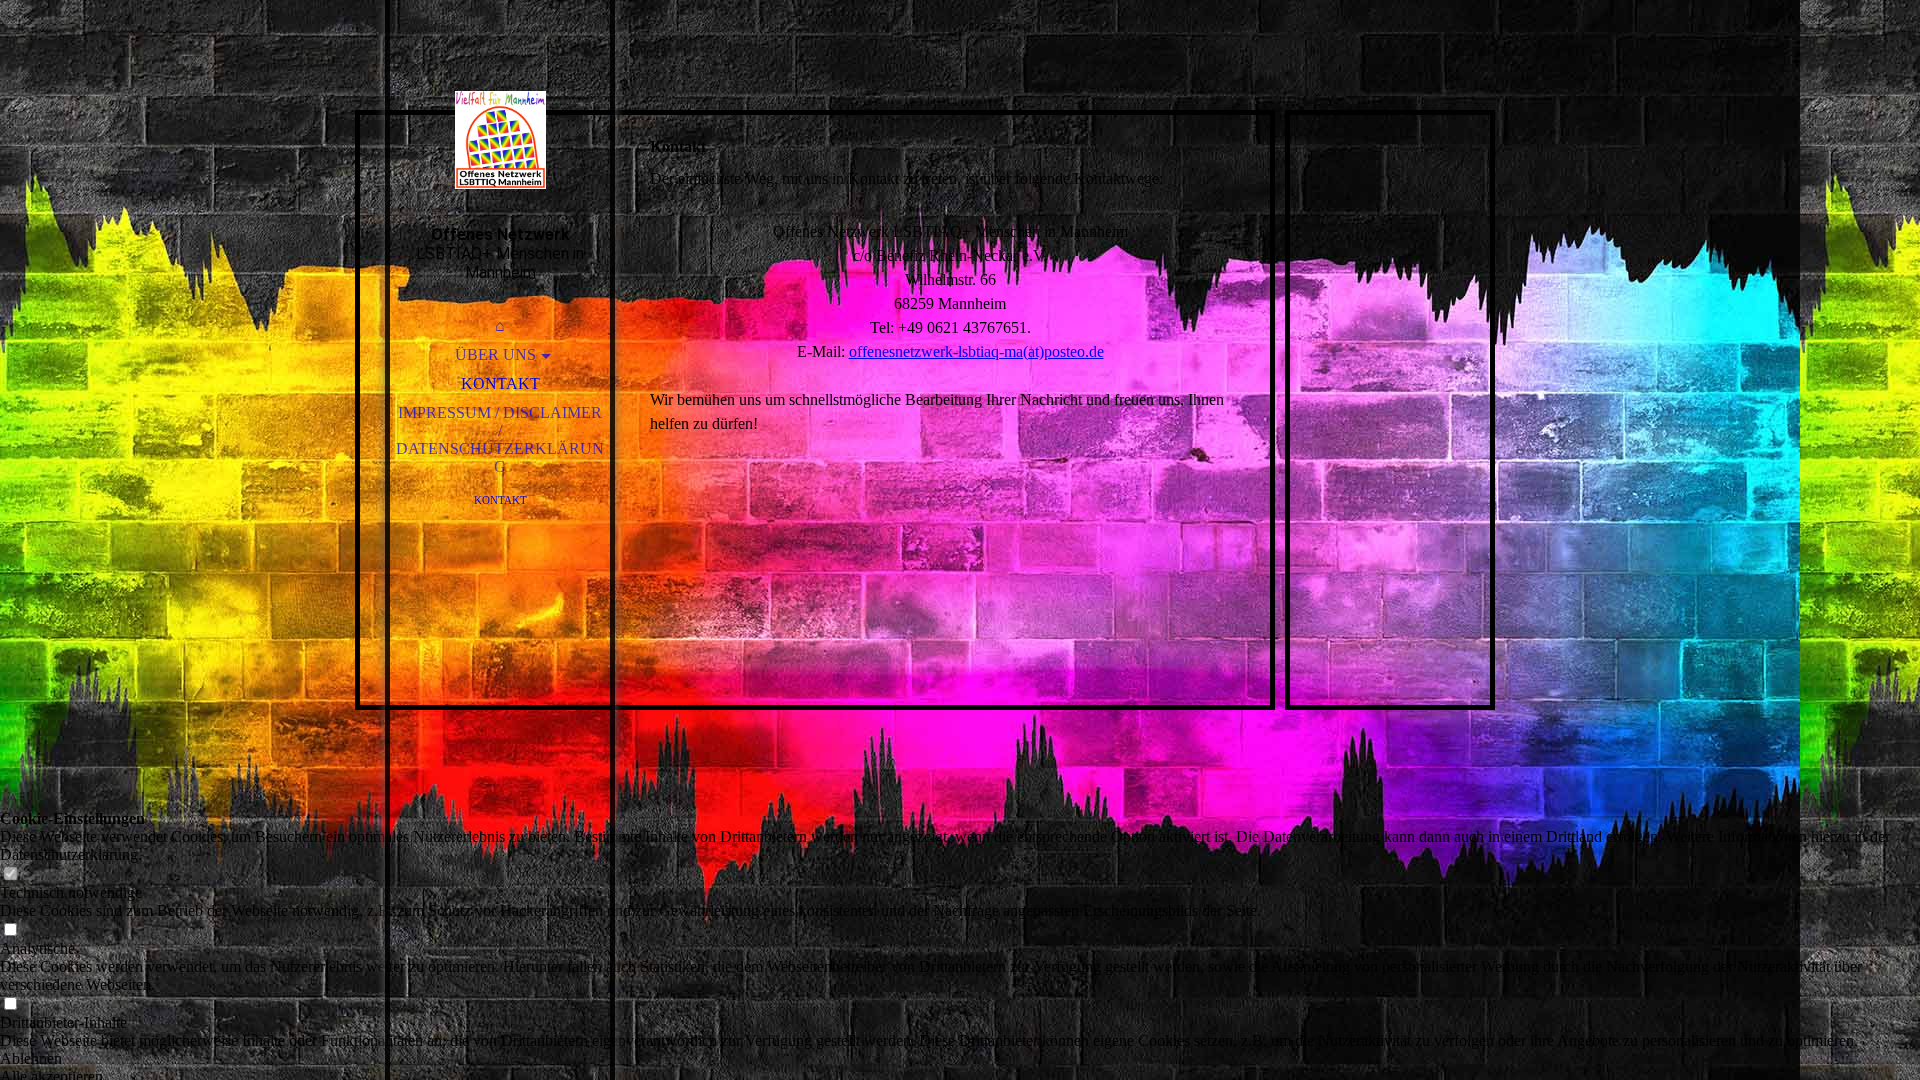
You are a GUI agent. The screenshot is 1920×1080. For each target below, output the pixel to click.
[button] (960, 1059)
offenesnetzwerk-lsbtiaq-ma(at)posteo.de (976, 351)
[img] (500, 140)
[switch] (10, 874)
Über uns (495, 354)
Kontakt (500, 383)
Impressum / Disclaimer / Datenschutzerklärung (500, 439)
